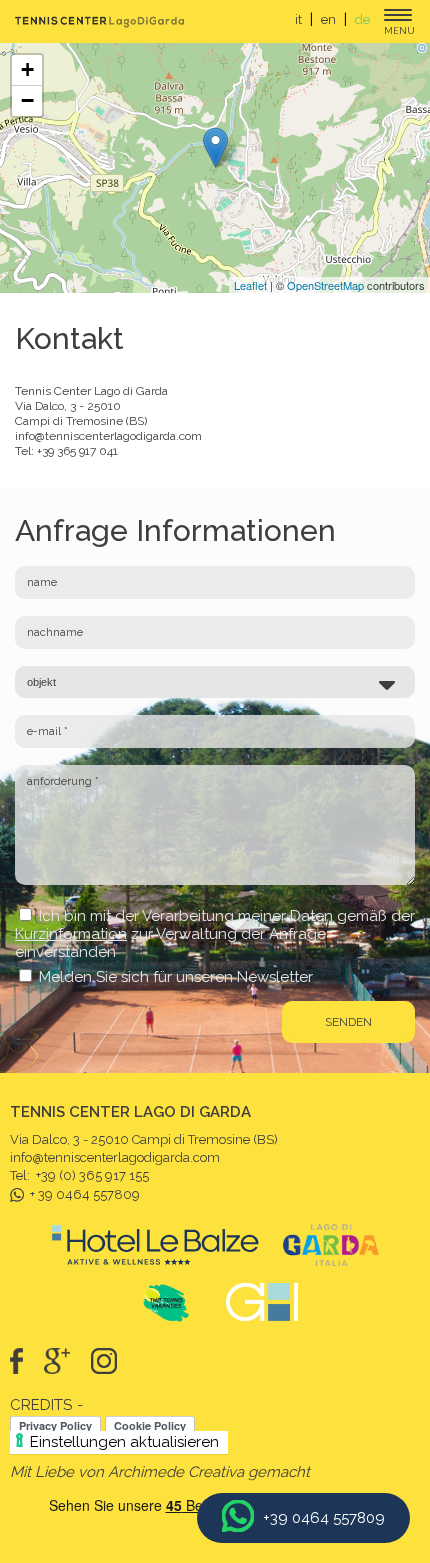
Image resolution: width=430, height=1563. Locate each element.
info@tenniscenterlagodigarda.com (108, 436)
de (362, 19)
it (298, 19)
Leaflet (250, 285)
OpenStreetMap (325, 285)
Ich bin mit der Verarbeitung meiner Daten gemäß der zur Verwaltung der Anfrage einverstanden (215, 934)
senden (348, 1022)
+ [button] (27, 69)
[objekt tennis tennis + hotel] (215, 682)
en (328, 19)
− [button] (27, 100)
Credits (41, 1405)
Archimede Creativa (176, 1472)
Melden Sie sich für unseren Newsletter (176, 977)
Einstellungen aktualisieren (124, 1442)
